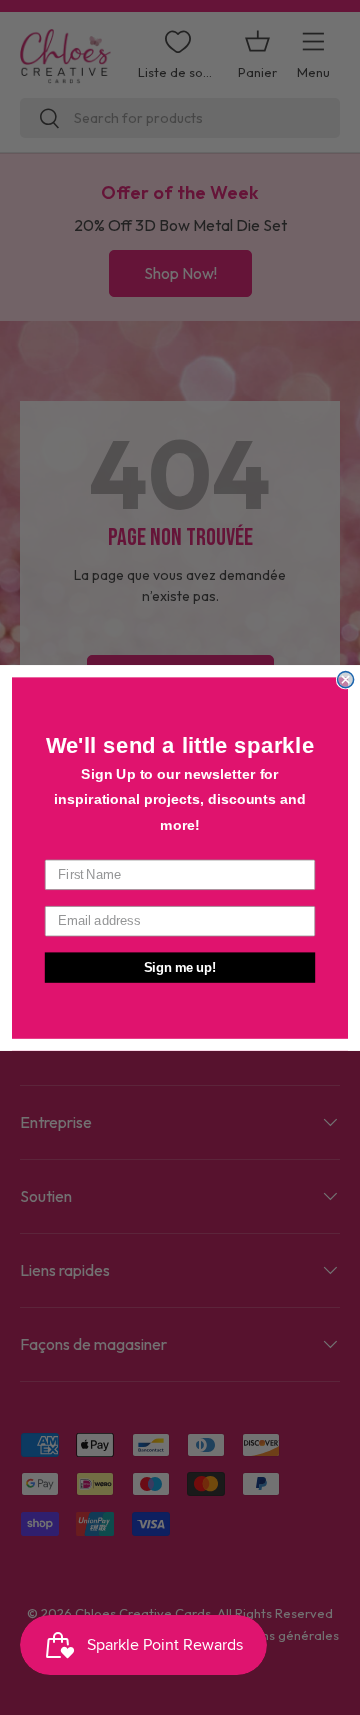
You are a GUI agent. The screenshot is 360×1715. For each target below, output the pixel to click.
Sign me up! (180, 967)
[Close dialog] (346, 679)
